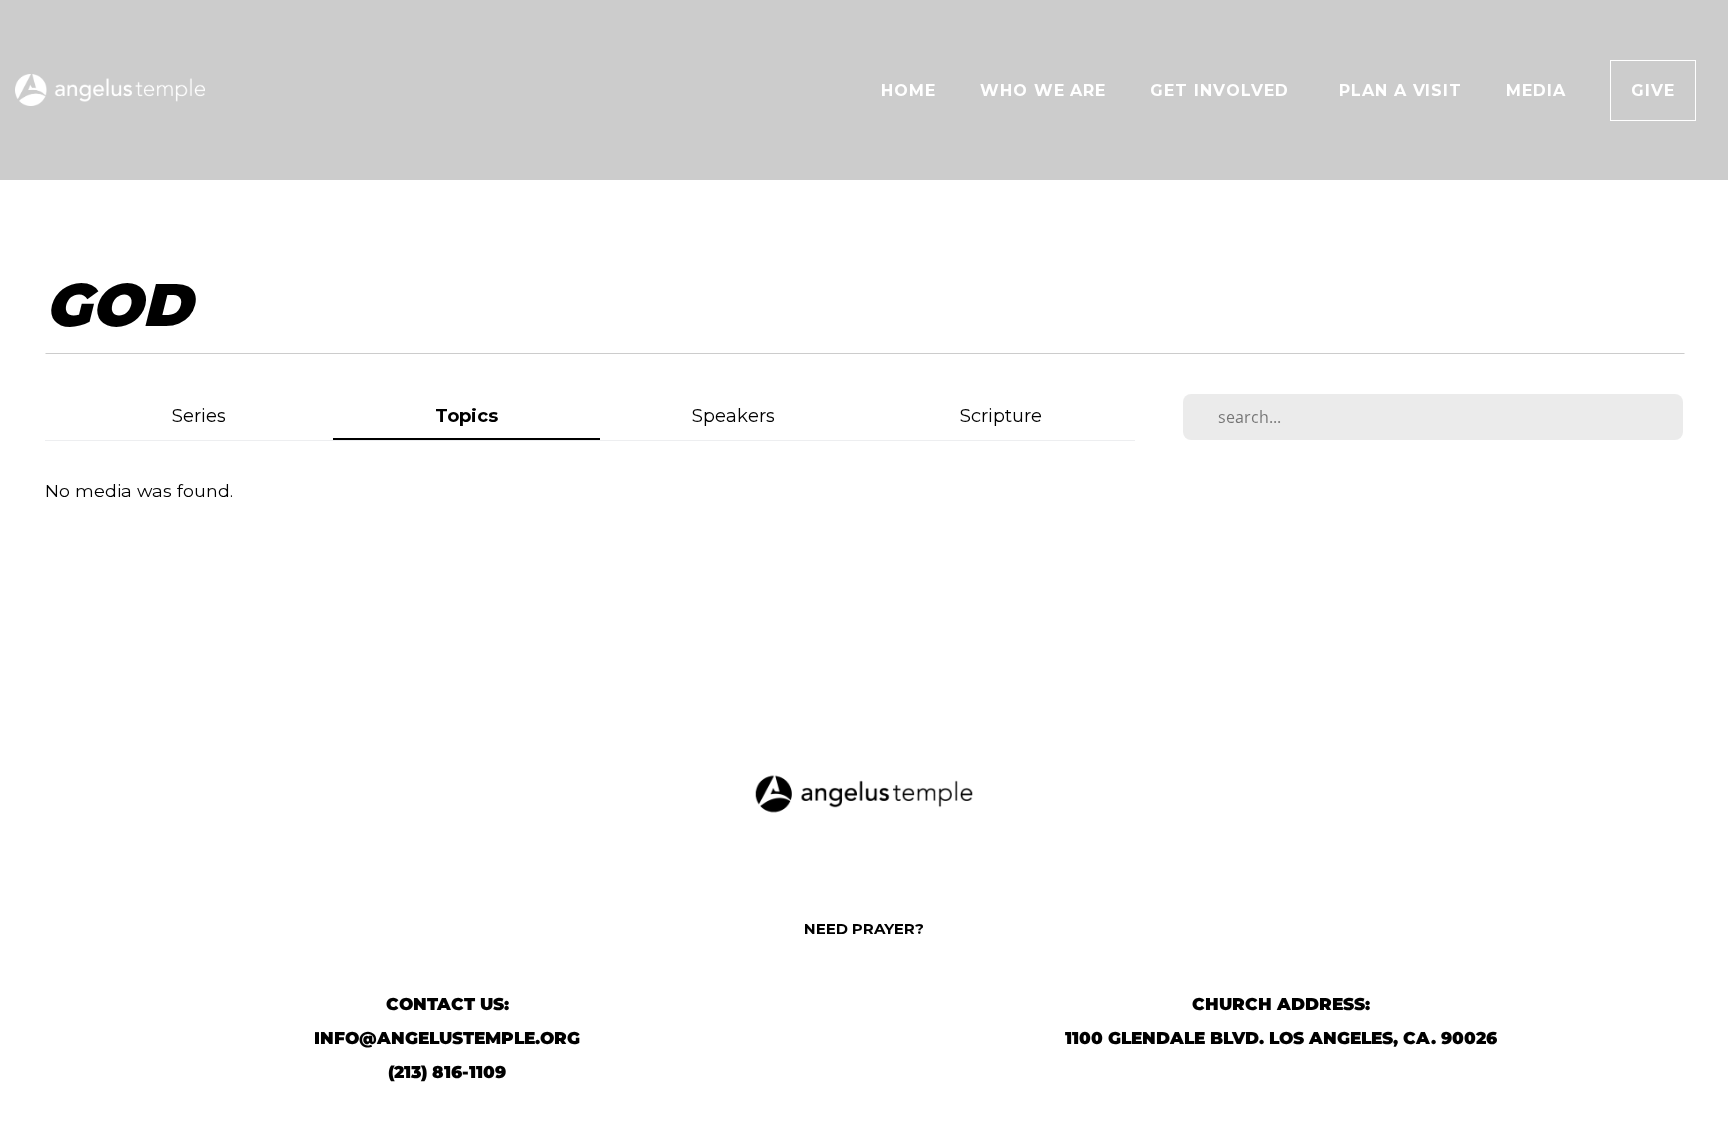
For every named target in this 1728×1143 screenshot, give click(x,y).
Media (1536, 90)
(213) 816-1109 (447, 1072)
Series (199, 415)
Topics (466, 415)
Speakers (733, 415)
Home (908, 90)
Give (1653, 90)
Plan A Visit (1401, 90)
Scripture (1001, 415)
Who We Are (1043, 90)
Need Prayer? (864, 928)
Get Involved (1222, 90)
